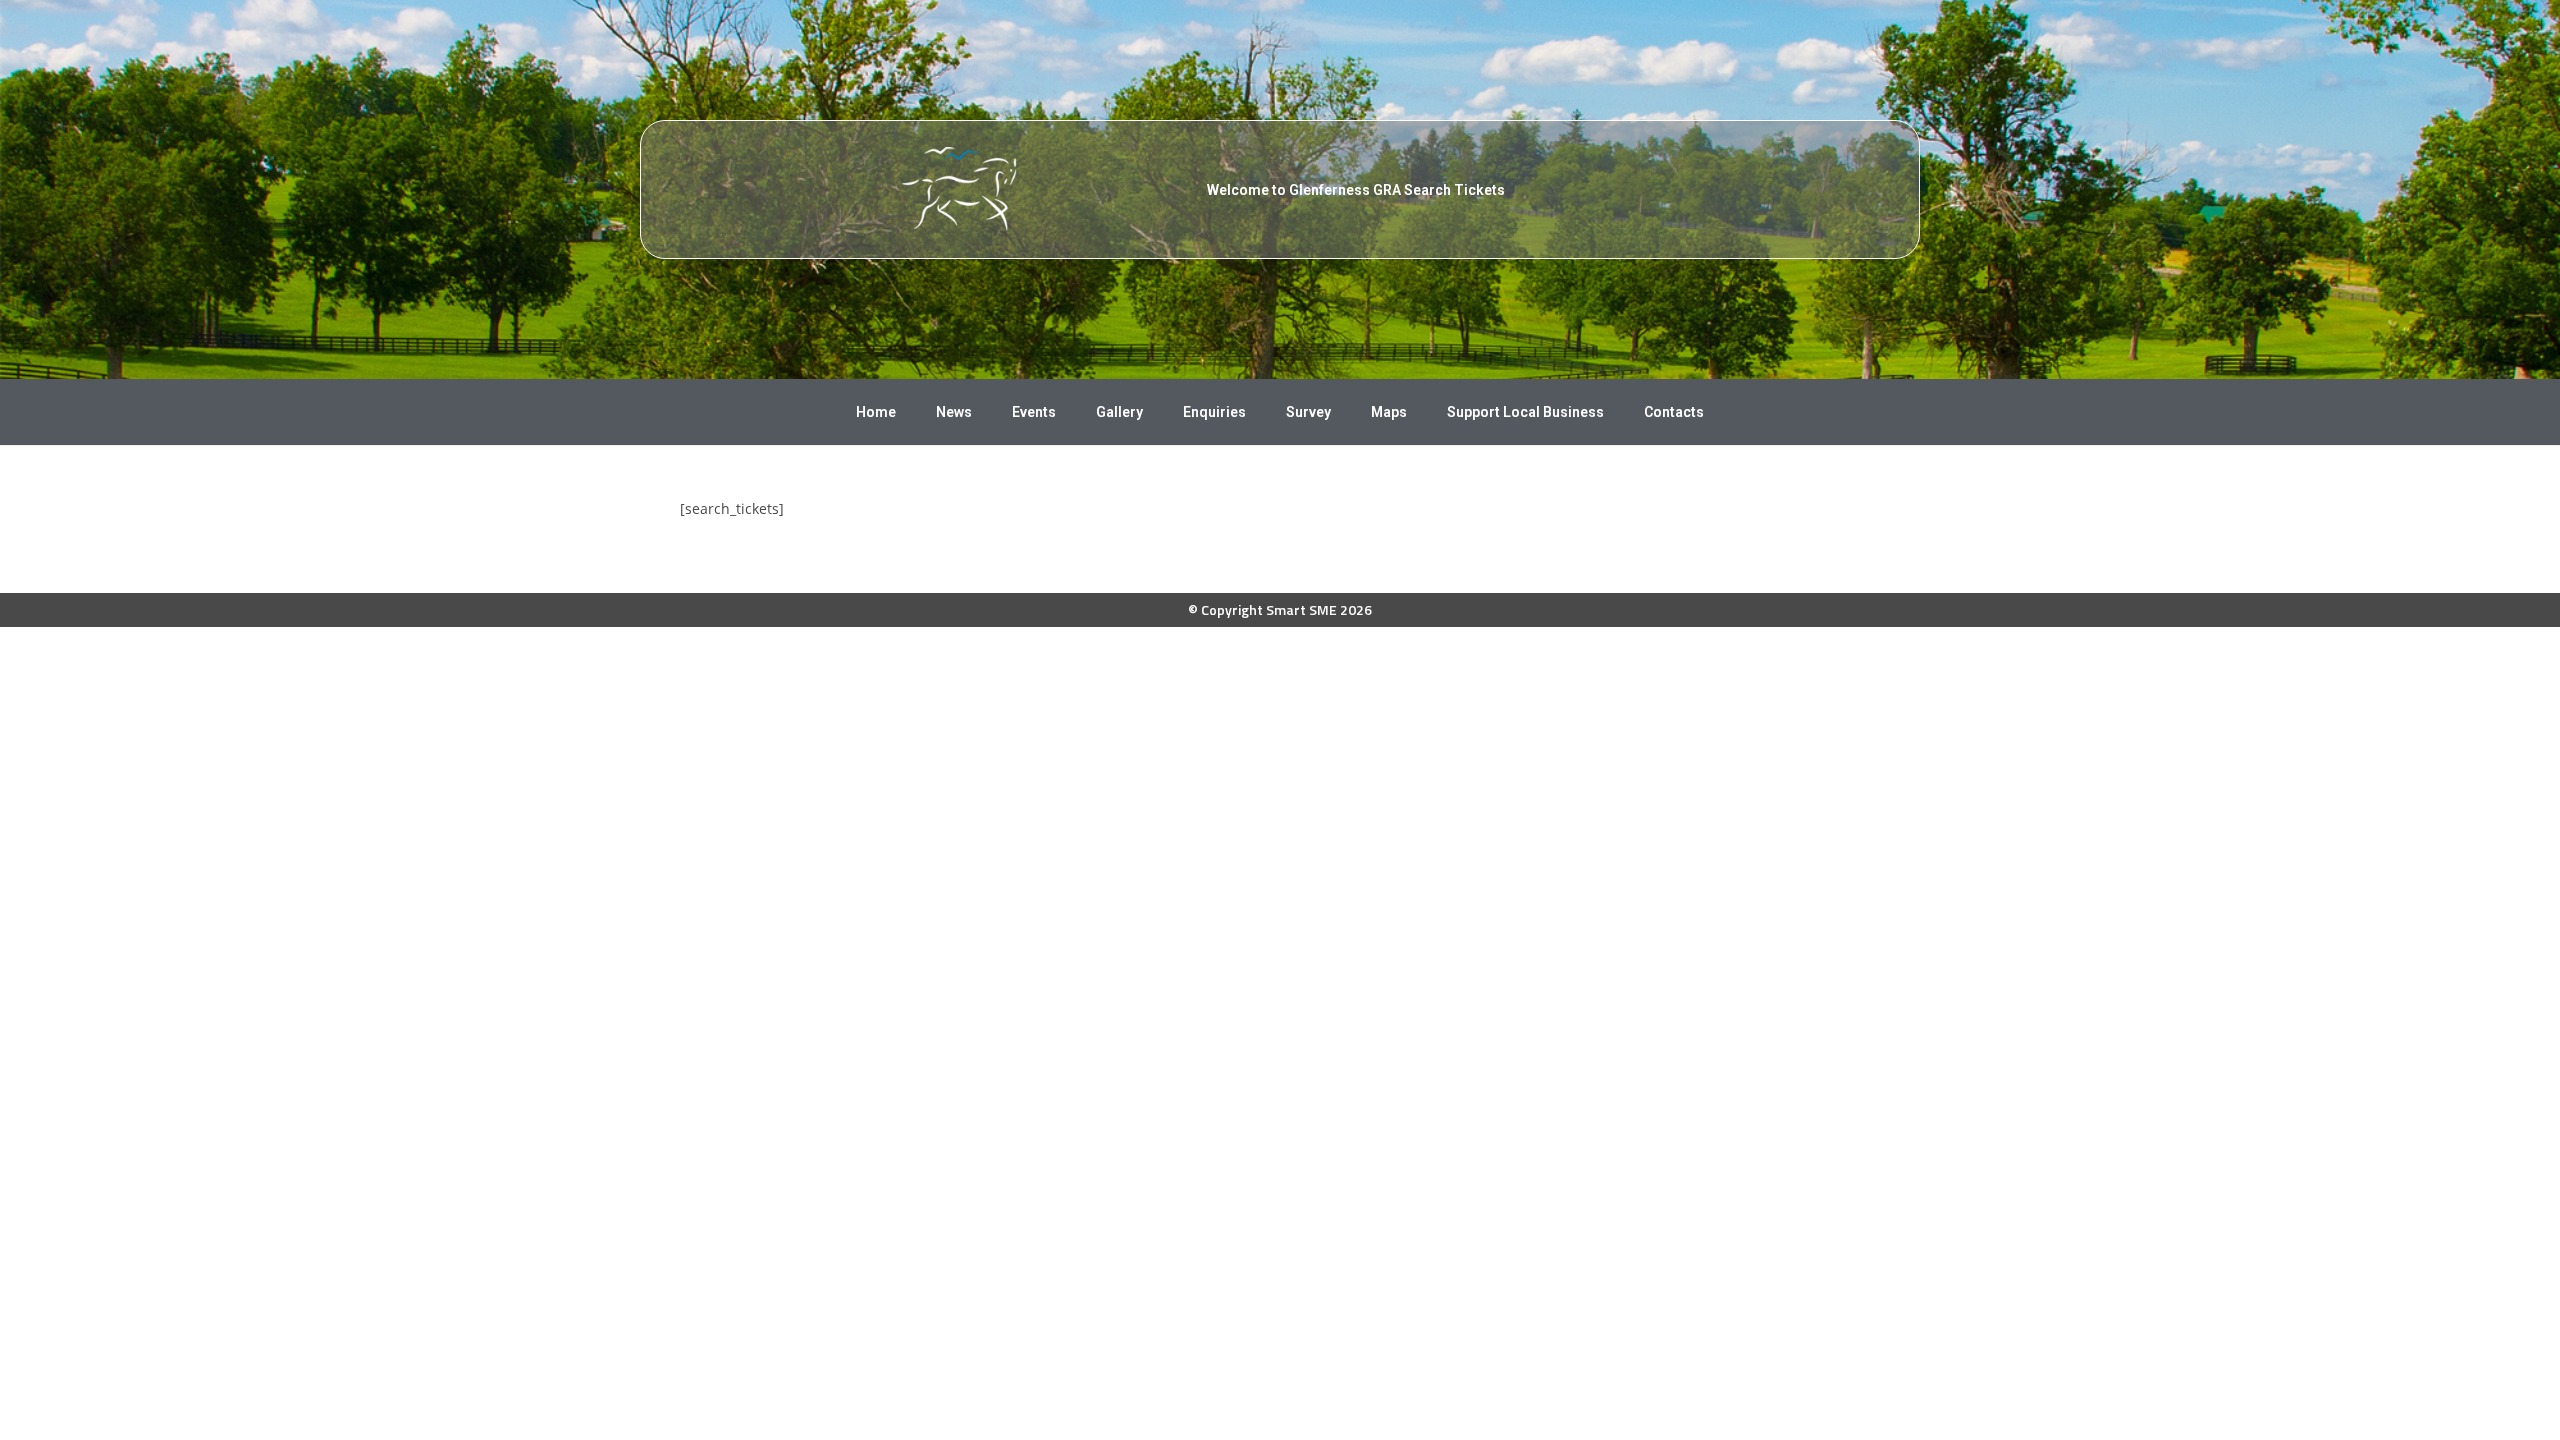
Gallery (1119, 412)
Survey (1308, 412)
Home (876, 412)
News (954, 412)
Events (1034, 412)
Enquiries (1214, 412)
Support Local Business (1525, 412)
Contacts (1674, 412)
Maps (1389, 412)
